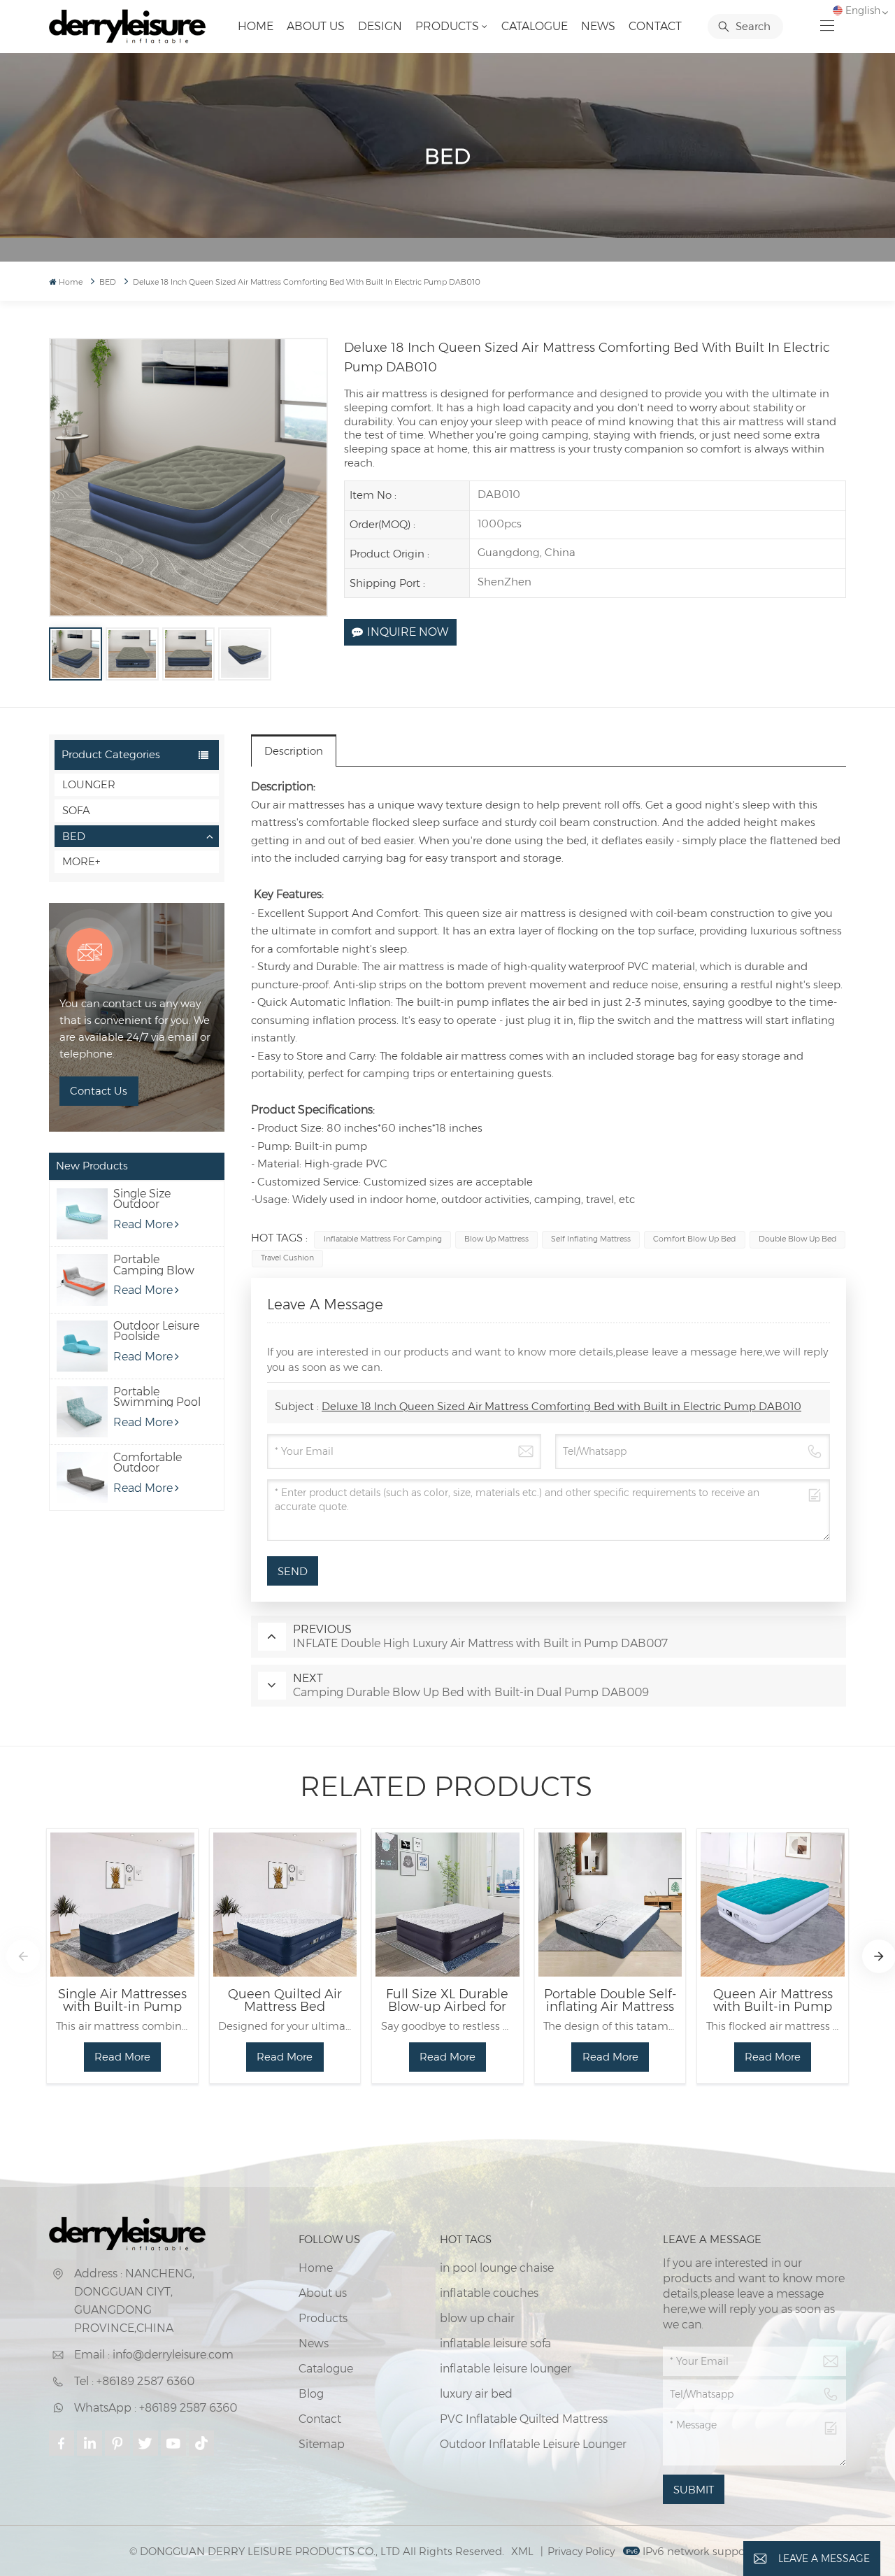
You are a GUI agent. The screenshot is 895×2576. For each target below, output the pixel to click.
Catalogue (535, 26)
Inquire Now (408, 632)
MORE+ (81, 861)
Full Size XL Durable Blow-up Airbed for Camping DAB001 (447, 2000)
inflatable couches (489, 2293)
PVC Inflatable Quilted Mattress (524, 2419)
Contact (655, 26)
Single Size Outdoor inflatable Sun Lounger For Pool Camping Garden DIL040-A (157, 1199)
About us (316, 26)
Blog (311, 2394)
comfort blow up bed (694, 1239)
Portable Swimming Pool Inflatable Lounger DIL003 (157, 1397)
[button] (23, 1956)
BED (74, 836)
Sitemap (322, 2444)
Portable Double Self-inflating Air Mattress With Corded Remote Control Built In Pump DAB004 (610, 2000)
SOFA (76, 810)
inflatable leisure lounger (506, 2369)
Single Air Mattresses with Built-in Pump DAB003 (122, 2000)
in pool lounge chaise (497, 2268)
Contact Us (99, 1091)
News (598, 26)
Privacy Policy (581, 2551)
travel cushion (287, 1258)
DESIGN (380, 26)
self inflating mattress (591, 1239)
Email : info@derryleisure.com (154, 2355)
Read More (143, 1224)
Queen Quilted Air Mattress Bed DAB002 (285, 2000)
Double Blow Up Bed (797, 1239)
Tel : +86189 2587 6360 (134, 2381)
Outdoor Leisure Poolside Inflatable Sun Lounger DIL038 (156, 1331)
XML (522, 2551)
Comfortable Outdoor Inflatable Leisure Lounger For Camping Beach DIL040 (155, 1463)
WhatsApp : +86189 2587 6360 (156, 2408)
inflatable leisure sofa (495, 2343)
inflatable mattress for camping (383, 1239)
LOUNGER (89, 784)
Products (447, 26)
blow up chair (477, 2318)
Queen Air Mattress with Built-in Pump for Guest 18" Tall (773, 2000)
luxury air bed (476, 2394)
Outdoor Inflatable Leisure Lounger (533, 2444)
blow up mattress (496, 1239)
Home (256, 26)
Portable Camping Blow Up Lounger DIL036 (154, 1265)
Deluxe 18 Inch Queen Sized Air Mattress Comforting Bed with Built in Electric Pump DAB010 (561, 1406)
